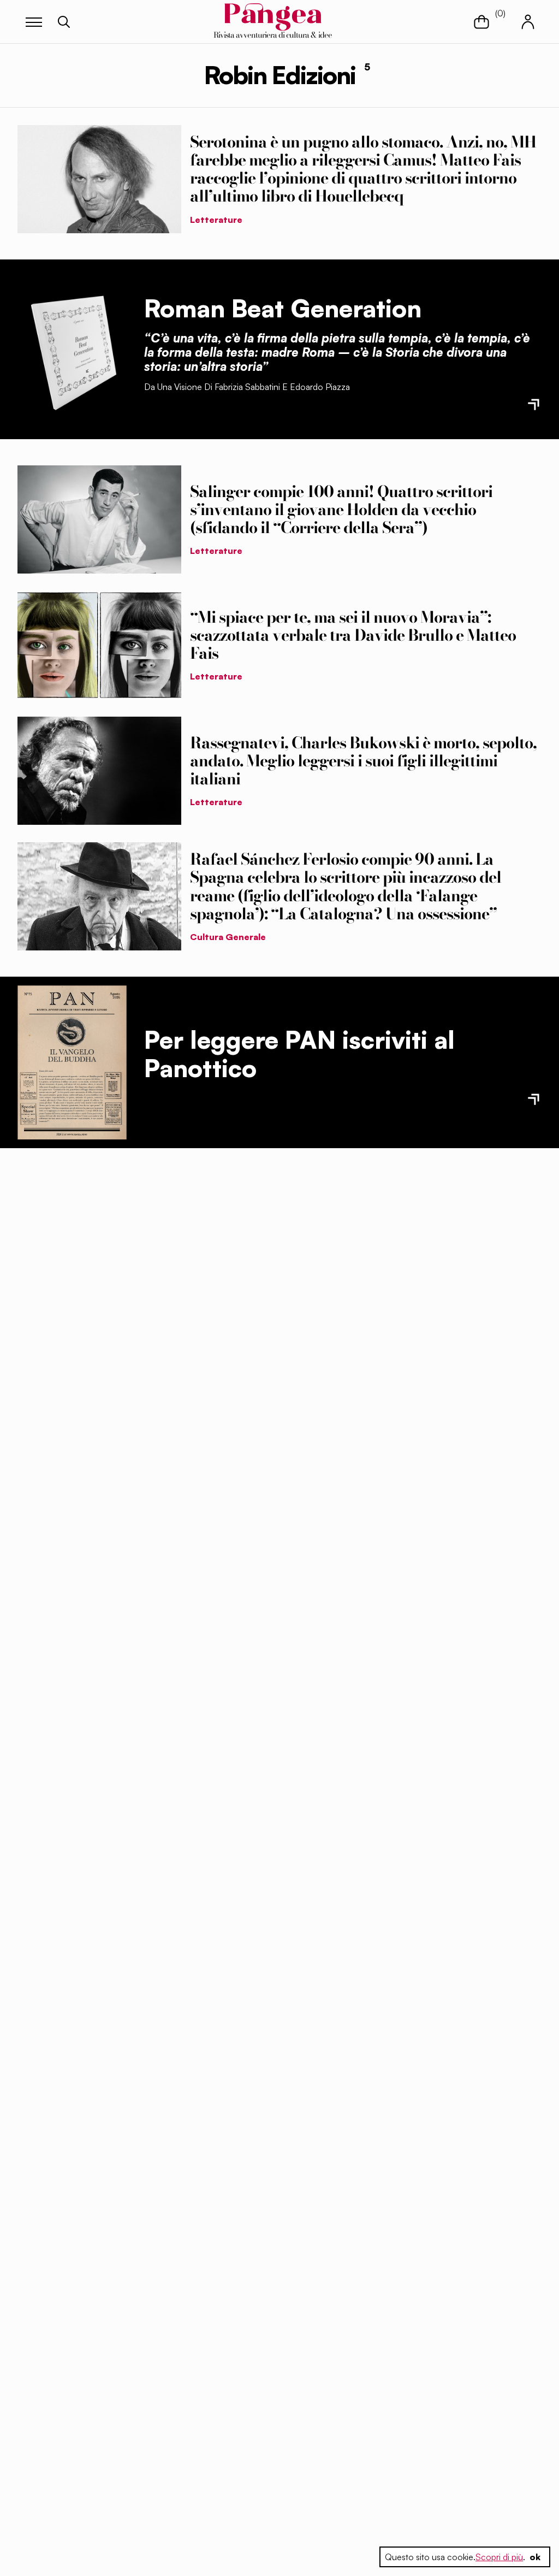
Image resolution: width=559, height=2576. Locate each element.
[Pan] (72, 1063)
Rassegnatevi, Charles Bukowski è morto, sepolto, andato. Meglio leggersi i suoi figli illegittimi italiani (363, 761)
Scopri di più (499, 2557)
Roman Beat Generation (283, 308)
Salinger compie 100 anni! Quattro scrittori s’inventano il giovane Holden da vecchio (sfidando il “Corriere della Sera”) (341, 510)
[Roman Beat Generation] (72, 349)
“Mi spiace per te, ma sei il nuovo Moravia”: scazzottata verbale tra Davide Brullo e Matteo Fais (353, 635)
